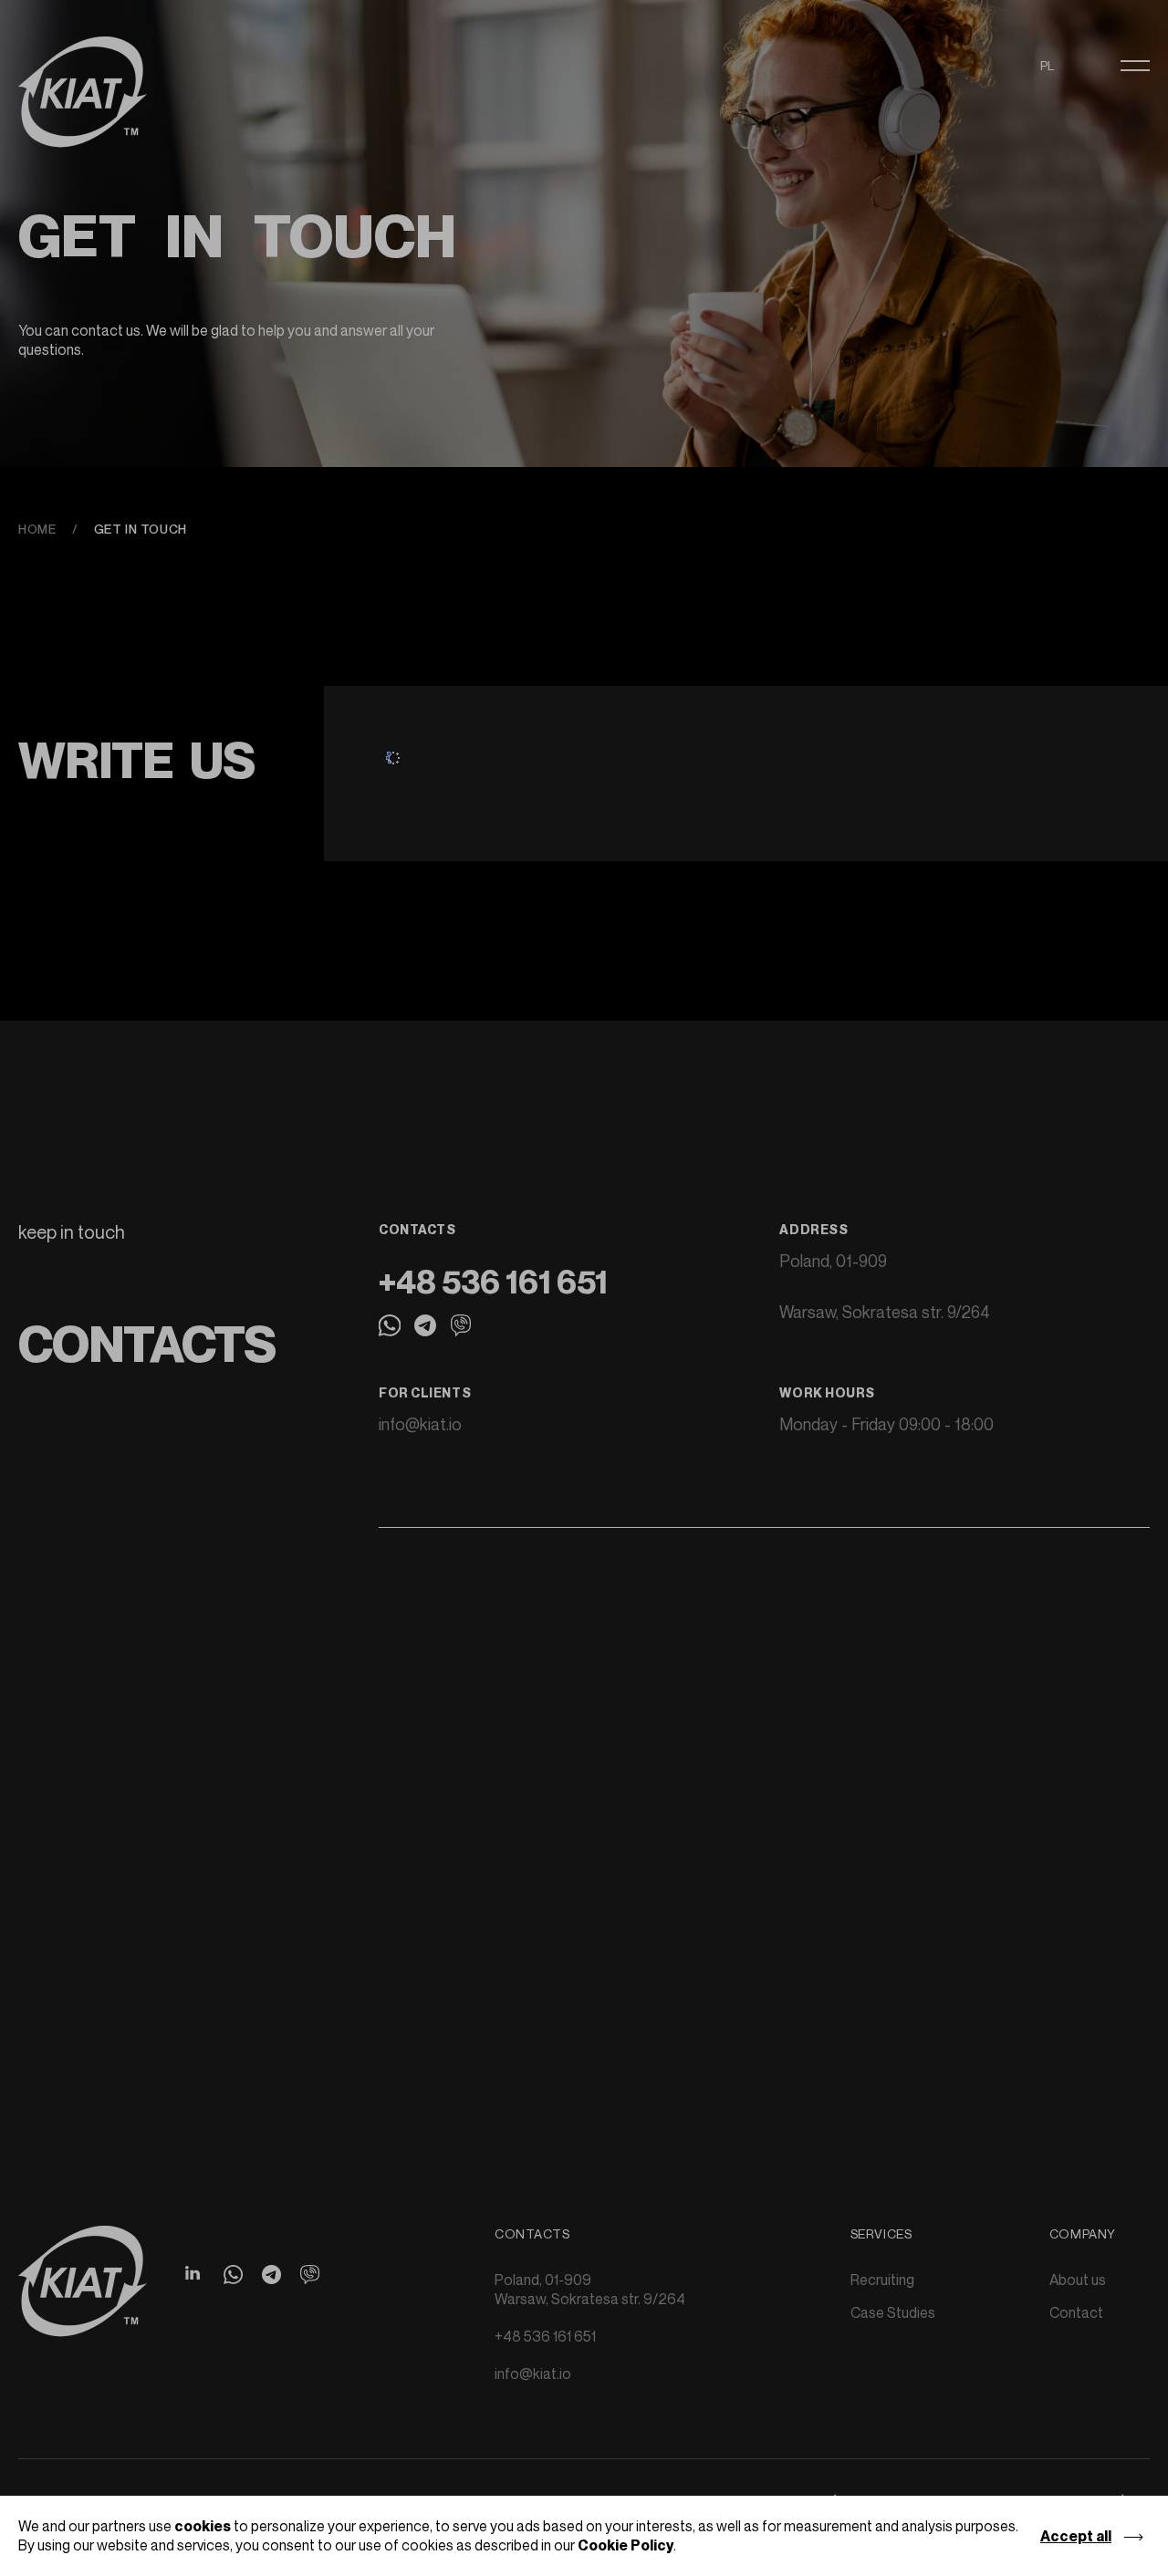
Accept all (1076, 2536)
